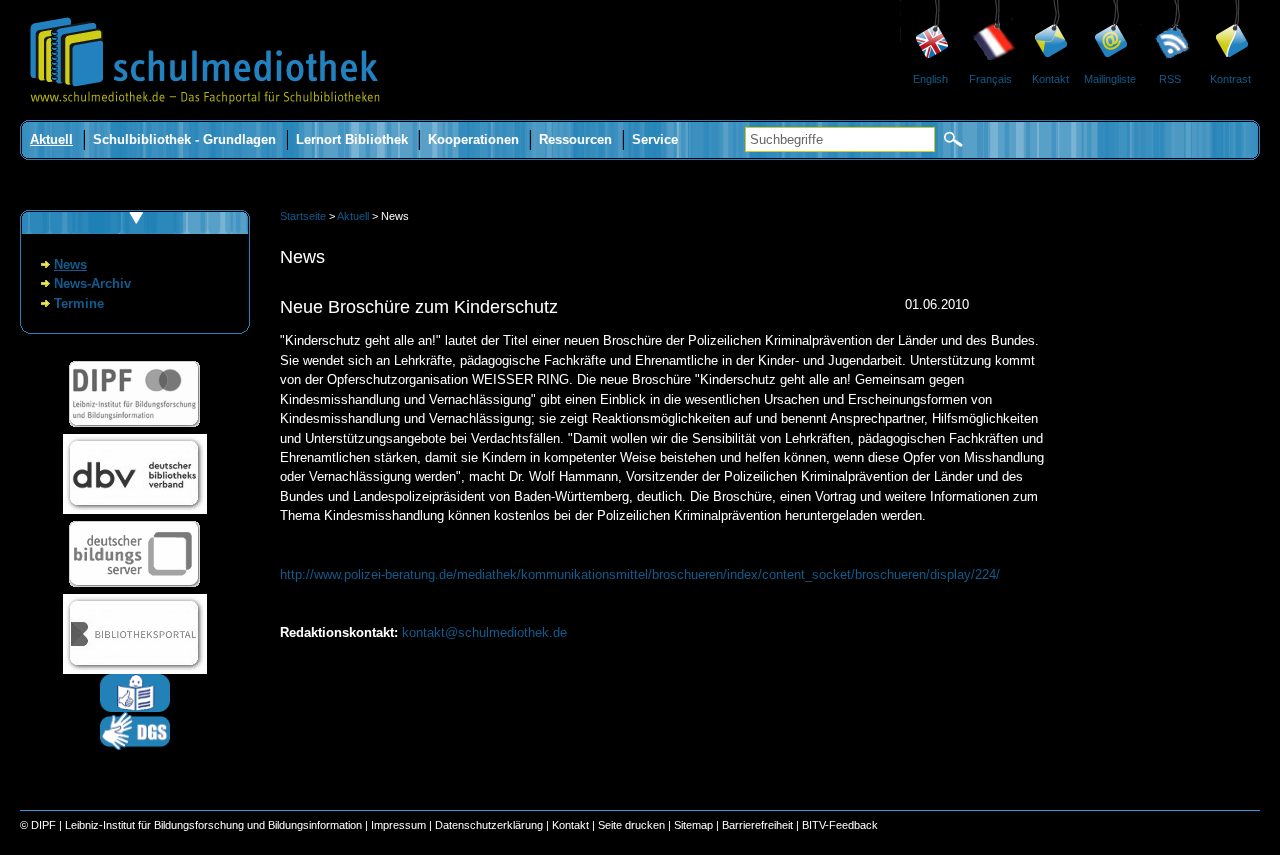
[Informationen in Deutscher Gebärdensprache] (135, 745)
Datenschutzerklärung (489, 825)
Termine (79, 303)
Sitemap (693, 825)
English (930, 79)
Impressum (398, 825)
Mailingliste (1110, 79)
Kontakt (1050, 79)
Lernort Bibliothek (352, 139)
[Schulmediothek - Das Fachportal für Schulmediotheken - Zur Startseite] (205, 115)
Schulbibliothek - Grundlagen (184, 139)
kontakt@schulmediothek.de (484, 632)
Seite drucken (631, 825)
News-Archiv (92, 283)
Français (990, 79)
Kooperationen (473, 139)
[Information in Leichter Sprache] (135, 707)
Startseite (303, 216)
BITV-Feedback (840, 825)
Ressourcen (575, 139)
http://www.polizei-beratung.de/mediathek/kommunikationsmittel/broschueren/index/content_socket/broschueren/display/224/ (640, 574)
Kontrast (1230, 79)
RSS (1170, 79)
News (70, 264)
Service (655, 139)
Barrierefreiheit (757, 825)
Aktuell (51, 139)
